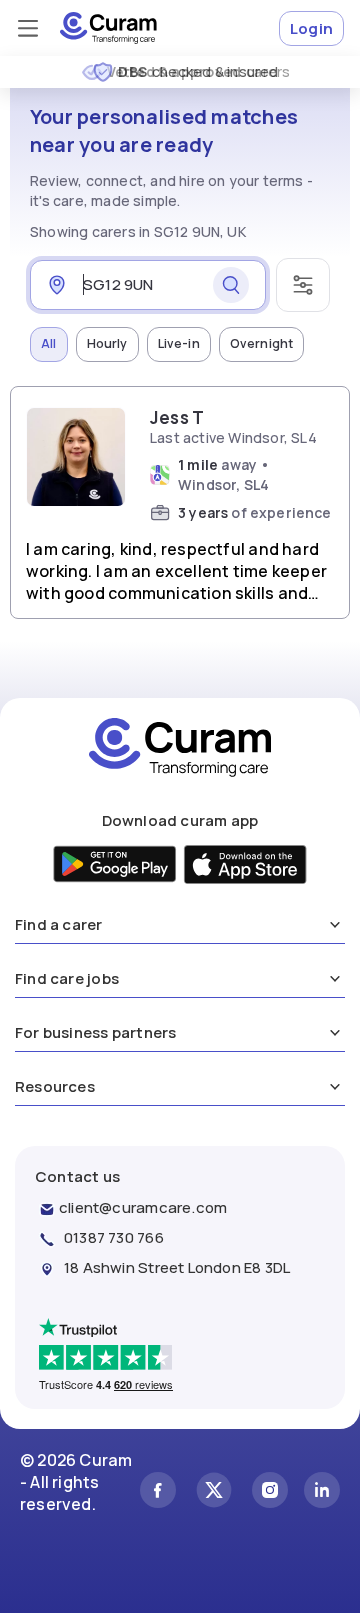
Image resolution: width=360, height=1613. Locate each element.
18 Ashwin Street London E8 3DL (177, 1267)
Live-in (179, 343)
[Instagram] (270, 1492)
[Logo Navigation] (108, 28)
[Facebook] (158, 1492)
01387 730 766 (114, 1237)
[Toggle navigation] (28, 28)
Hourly (107, 343)
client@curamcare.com (143, 1207)
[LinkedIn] (322, 1492)
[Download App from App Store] (245, 867)
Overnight (262, 343)
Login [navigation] (311, 28)
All (49, 343)
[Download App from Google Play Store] (115, 866)
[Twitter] (214, 1492)
